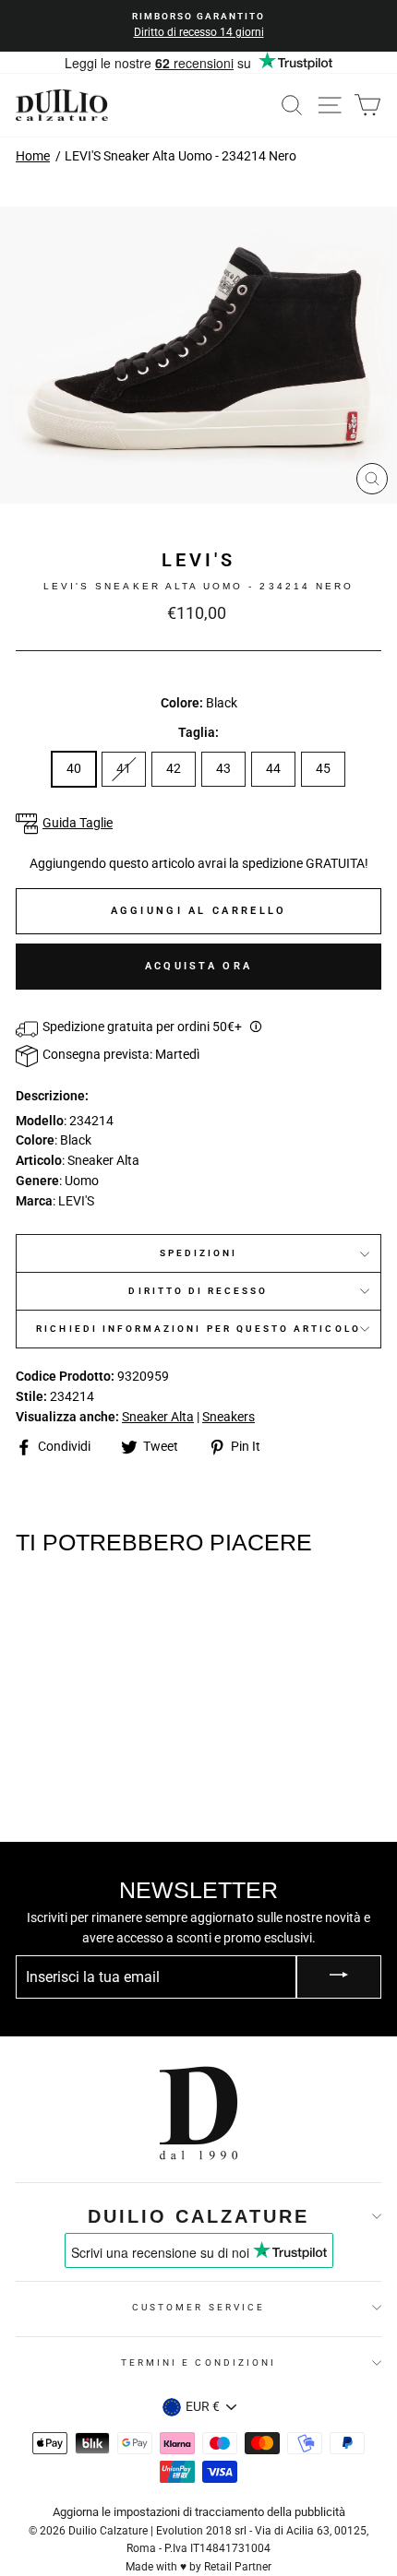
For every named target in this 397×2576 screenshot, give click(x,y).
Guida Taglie (78, 823)
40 (74, 768)
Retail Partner (238, 2567)
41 (124, 768)
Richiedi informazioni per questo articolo (198, 1329)
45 (323, 768)
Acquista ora (199, 966)
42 (174, 768)
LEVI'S (198, 560)
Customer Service (198, 2307)
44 (273, 768)
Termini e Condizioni (198, 2362)
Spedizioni (199, 1253)
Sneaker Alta (158, 1417)
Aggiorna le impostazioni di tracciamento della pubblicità (199, 2512)
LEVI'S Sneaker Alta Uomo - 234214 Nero (180, 156)
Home (33, 156)
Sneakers (229, 1417)
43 (223, 768)
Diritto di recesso (198, 1291)
